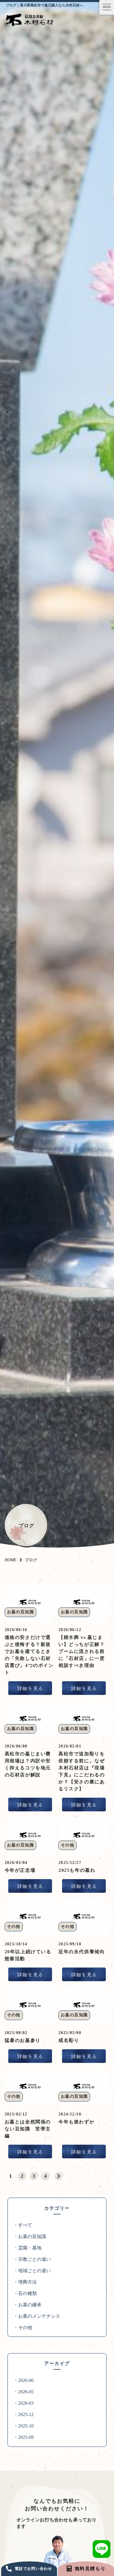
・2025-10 (24, 2426)
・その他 (23, 2328)
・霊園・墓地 (27, 2248)
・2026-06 (24, 2380)
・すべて (23, 2225)
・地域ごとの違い (32, 2271)
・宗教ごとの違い (32, 2259)
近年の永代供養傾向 (82, 1952)
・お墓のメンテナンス (37, 2316)
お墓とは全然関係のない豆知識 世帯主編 (28, 2129)
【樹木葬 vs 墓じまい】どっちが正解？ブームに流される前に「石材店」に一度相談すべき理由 (82, 1651)
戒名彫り (69, 2040)
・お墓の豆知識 (30, 2236)
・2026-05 (24, 2392)
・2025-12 (24, 2414)
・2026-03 (24, 2403)
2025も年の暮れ (77, 1870)
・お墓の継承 (27, 2305)
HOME (11, 1560)
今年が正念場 (20, 1870)
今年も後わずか (76, 2122)
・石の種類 (25, 2293)
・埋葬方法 (25, 2282)
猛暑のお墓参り (23, 2040)
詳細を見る (30, 1688)
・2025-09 (24, 2437)
